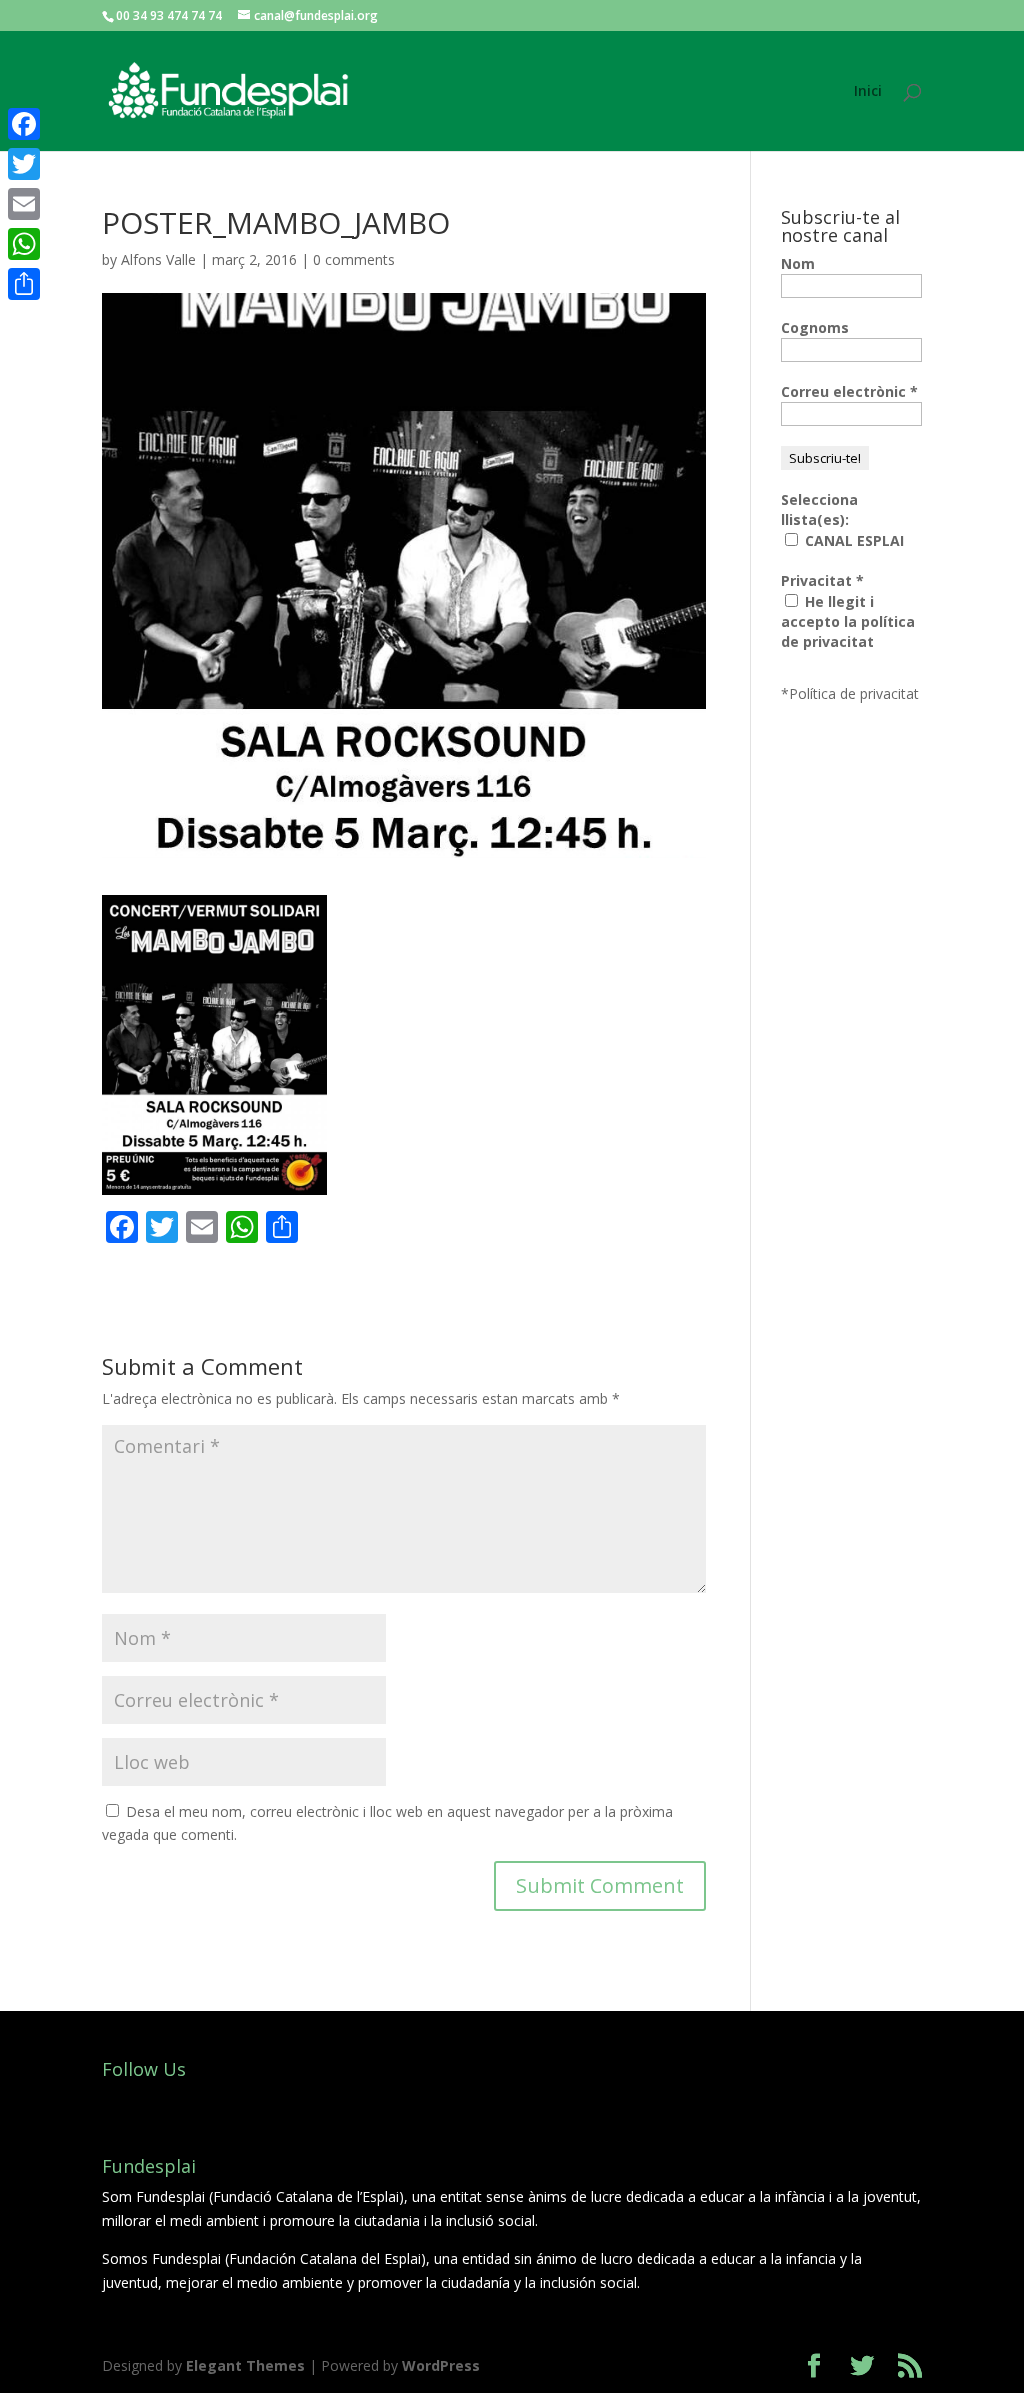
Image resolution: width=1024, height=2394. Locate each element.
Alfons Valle (158, 259)
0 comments (354, 259)
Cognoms (815, 327)
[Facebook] (24, 124)
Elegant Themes (245, 2365)
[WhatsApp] (24, 244)
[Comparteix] (24, 284)
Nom (798, 263)
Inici (868, 92)
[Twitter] (24, 164)
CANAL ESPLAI (852, 540)
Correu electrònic (849, 391)
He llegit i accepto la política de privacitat (848, 621)
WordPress (441, 2365)
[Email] (24, 204)
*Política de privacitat (850, 693)
